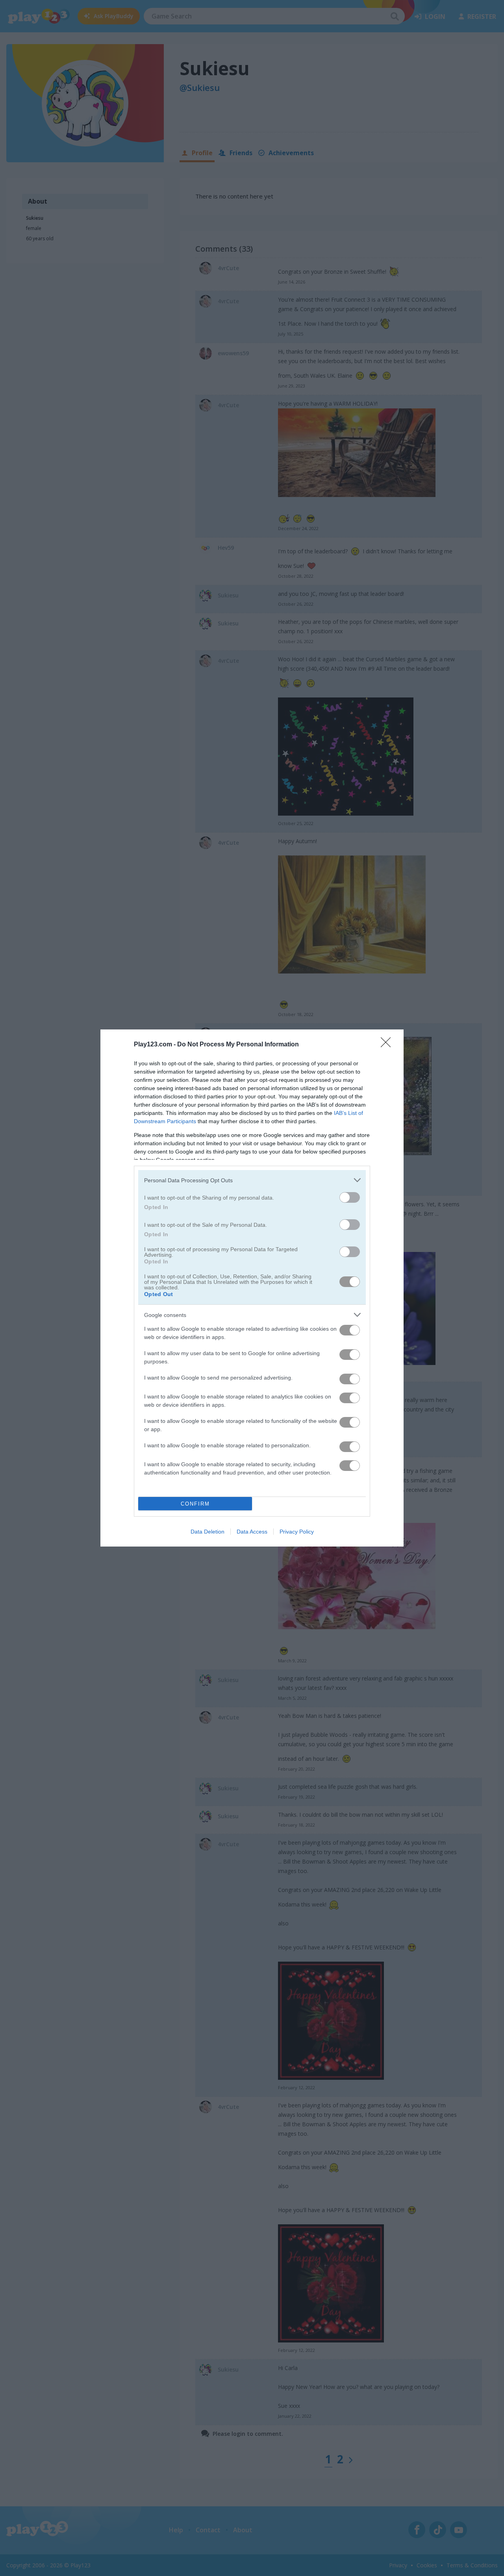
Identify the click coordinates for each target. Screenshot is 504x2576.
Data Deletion (208, 1532)
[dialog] (252, 1288)
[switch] (350, 1197)
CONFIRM (195, 1504)
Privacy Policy (297, 1532)
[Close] (388, 1045)
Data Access (252, 1532)
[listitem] (252, 1180)
